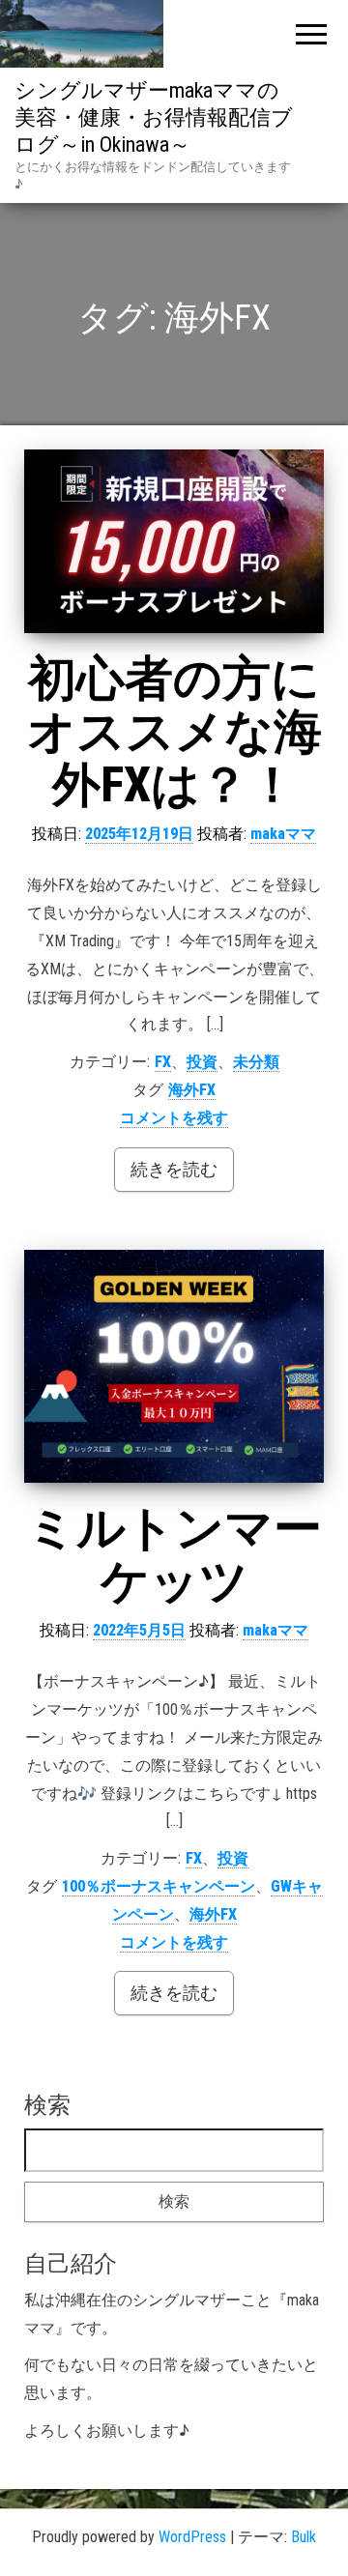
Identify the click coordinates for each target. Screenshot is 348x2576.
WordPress (192, 2537)
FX (163, 1062)
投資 (202, 1062)
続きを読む (174, 1169)
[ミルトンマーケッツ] (174, 1366)
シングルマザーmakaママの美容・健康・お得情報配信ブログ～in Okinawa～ (154, 117)
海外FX (192, 1090)
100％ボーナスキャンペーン (159, 1886)
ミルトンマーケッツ (174, 1555)
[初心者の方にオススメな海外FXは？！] (174, 541)
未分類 (256, 1062)
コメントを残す (174, 1118)
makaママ (283, 834)
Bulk (304, 2537)
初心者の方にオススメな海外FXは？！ (174, 732)
